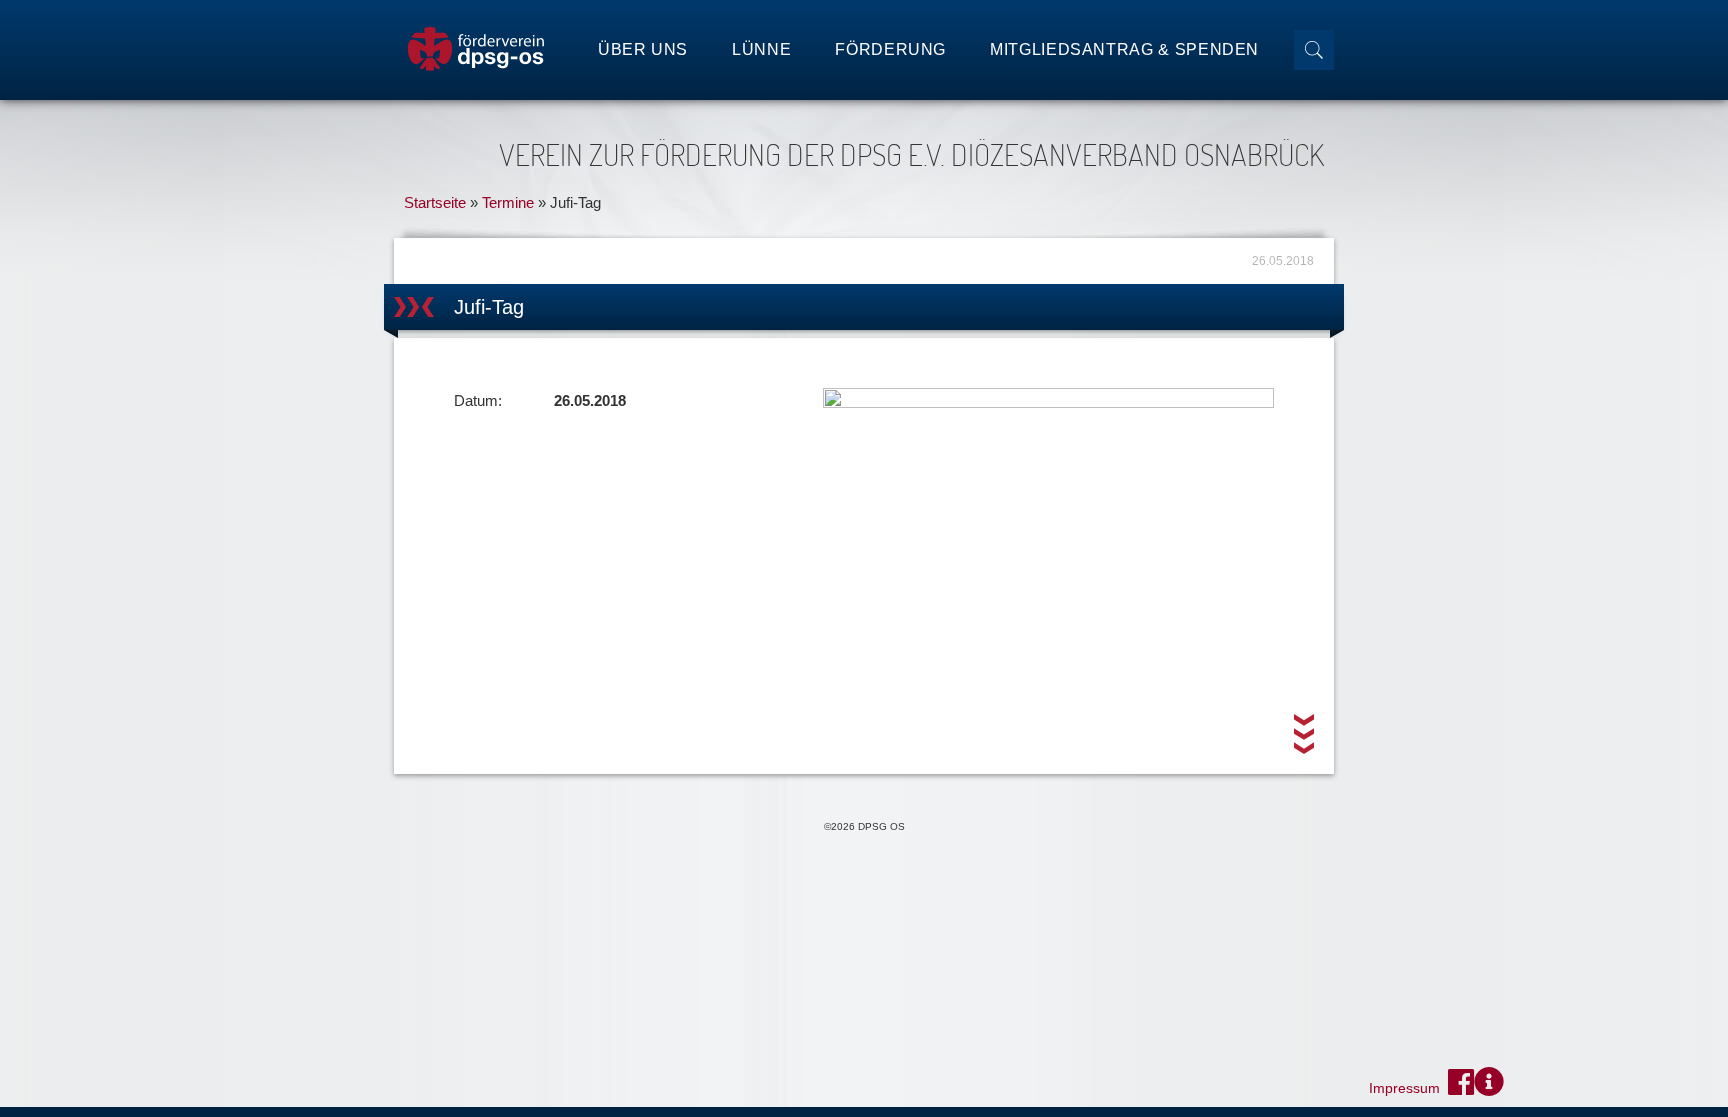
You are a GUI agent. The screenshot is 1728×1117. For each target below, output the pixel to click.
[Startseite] (476, 49)
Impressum (1404, 1088)
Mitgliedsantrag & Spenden (1124, 49)
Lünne (761, 49)
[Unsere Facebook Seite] (1461, 1082)
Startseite (435, 202)
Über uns (643, 49)
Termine (508, 202)
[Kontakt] (1489, 1082)
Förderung (890, 49)
